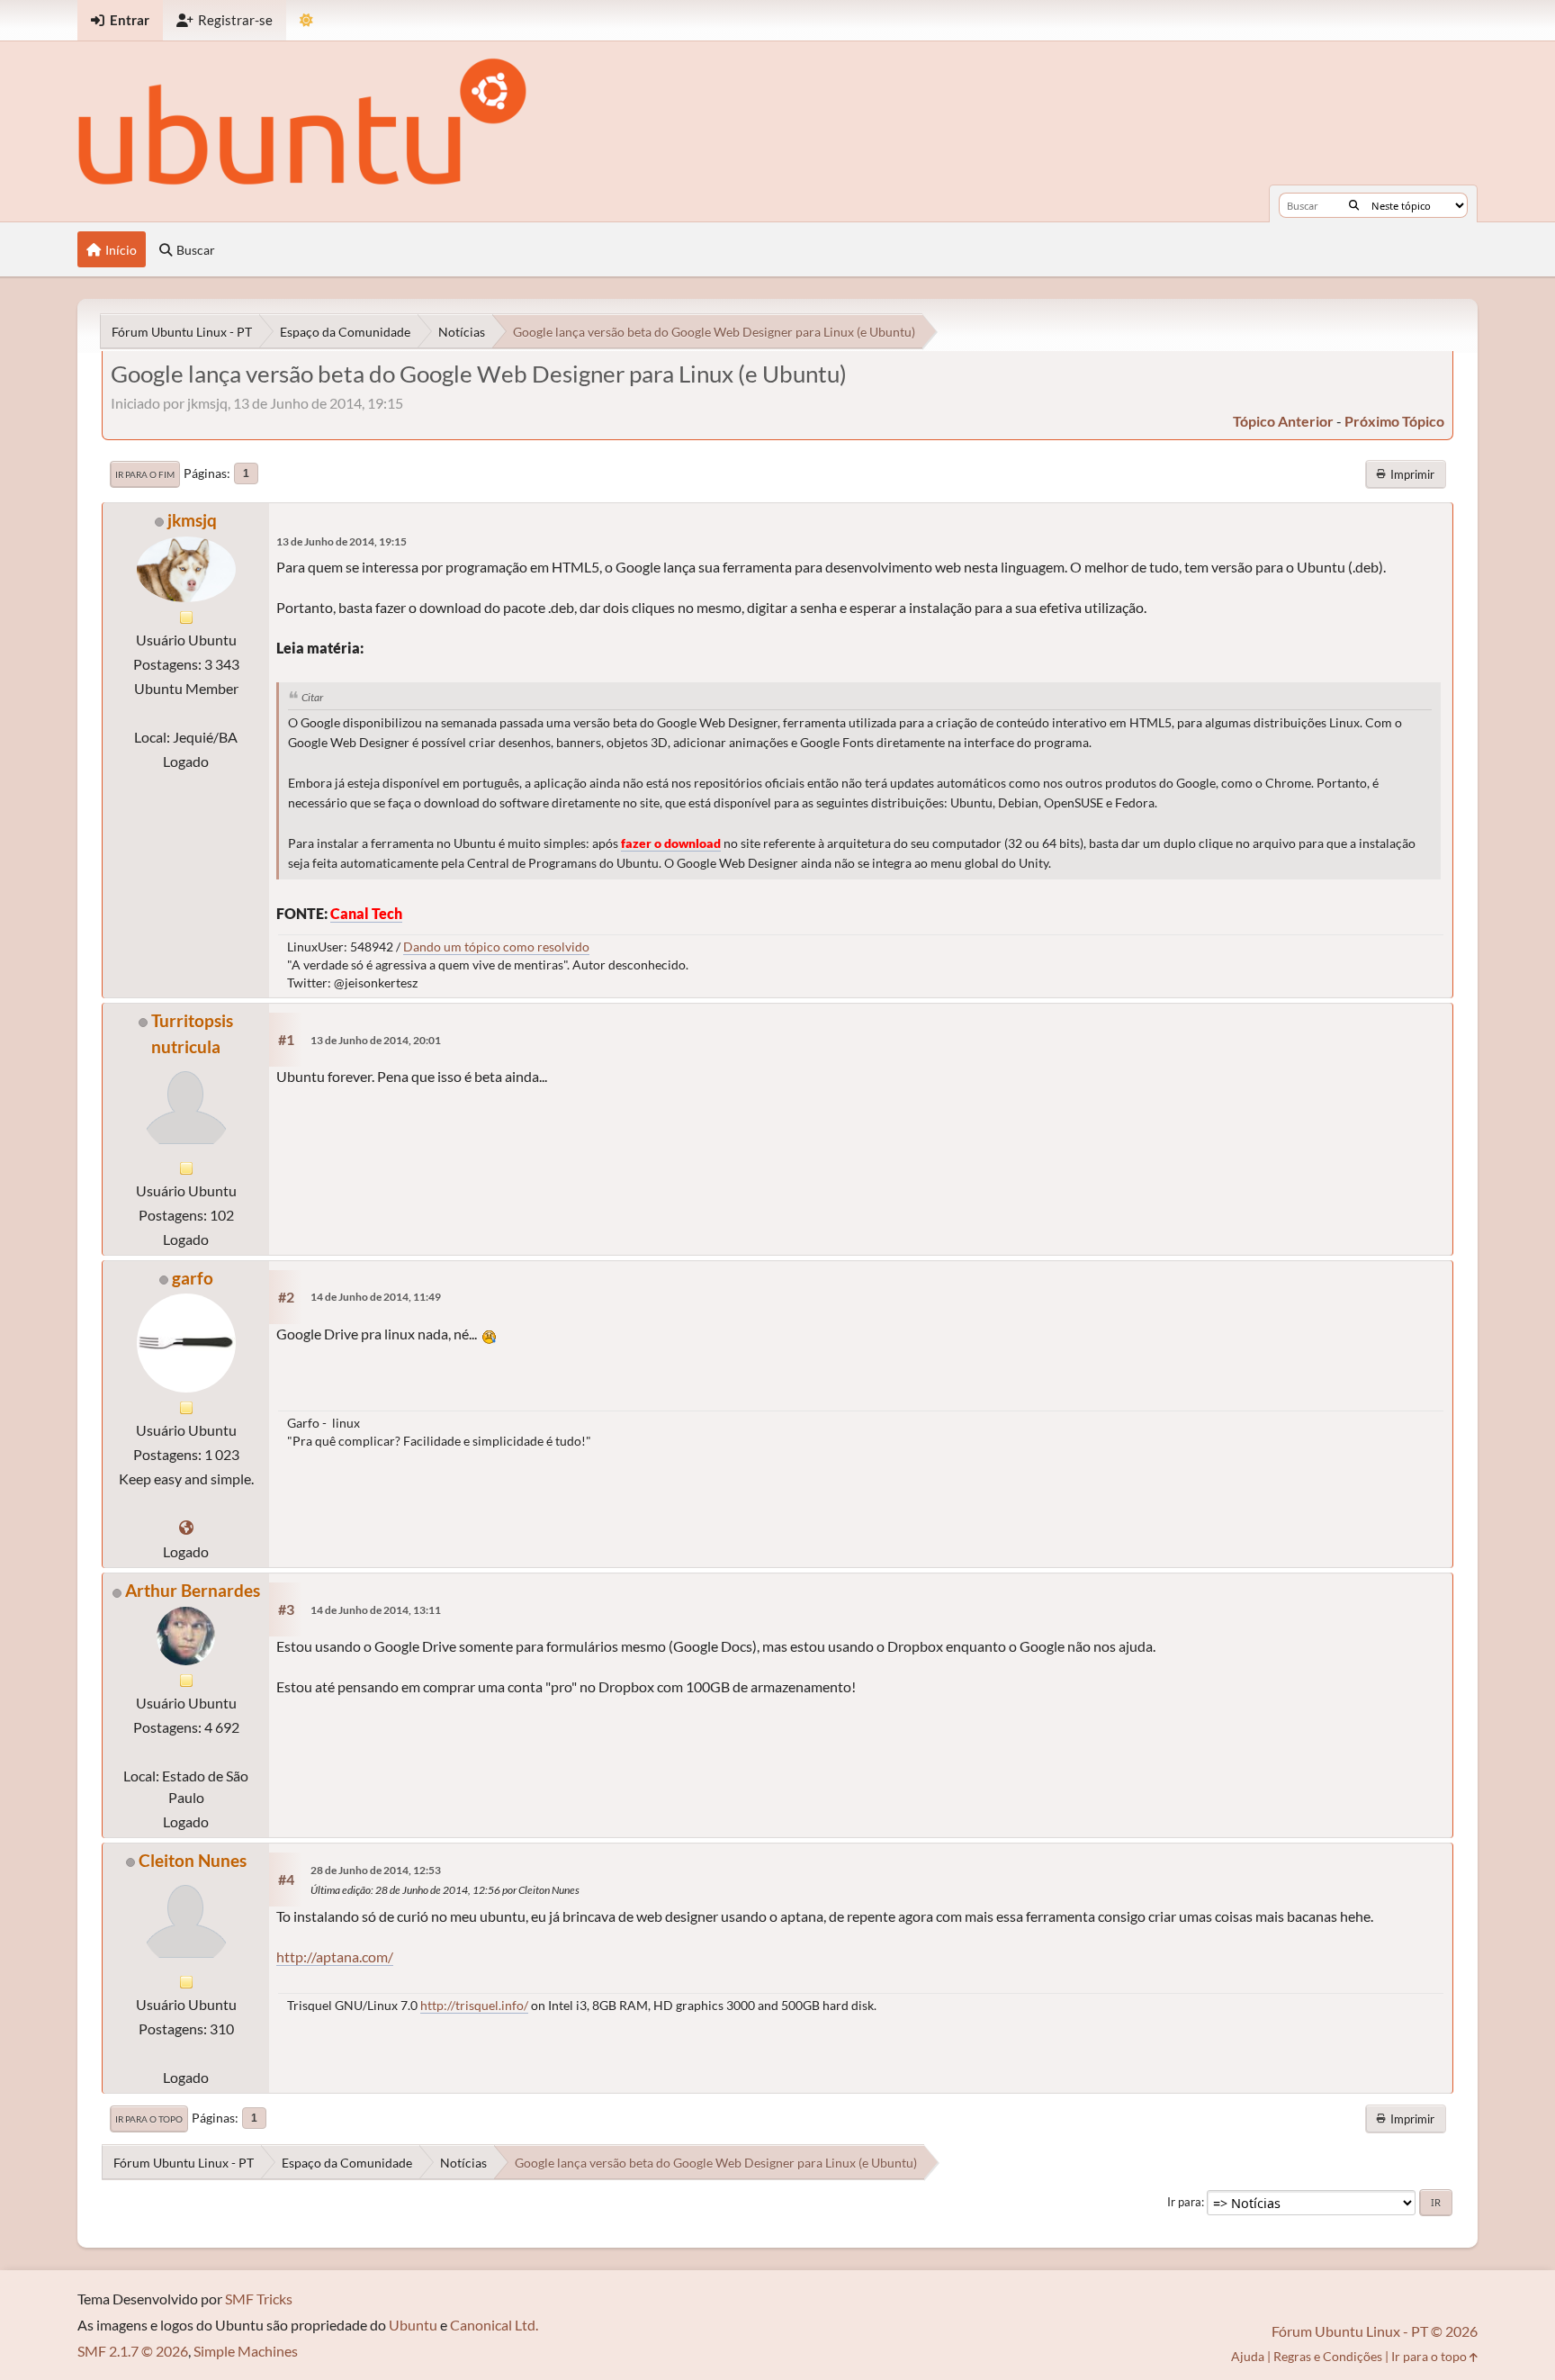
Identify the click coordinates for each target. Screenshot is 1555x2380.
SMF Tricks (259, 2299)
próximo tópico (1394, 421)
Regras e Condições (1328, 2356)
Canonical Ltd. (494, 2325)
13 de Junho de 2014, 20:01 (376, 1040)
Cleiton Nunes (193, 1860)
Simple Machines (246, 2351)
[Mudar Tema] (306, 20)
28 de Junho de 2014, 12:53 (376, 1870)
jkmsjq (192, 520)
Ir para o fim (145, 474)
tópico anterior (1283, 421)
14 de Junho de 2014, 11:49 (376, 1297)
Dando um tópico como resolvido (496, 947)
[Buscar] (1354, 205)
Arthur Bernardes (193, 1590)
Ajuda (1248, 2356)
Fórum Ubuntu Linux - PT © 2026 (1375, 2331)
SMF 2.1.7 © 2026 (133, 2351)
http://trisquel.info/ (474, 2005)
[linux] (186, 1527)
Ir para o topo (149, 2119)
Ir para (1184, 2202)
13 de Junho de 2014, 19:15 (342, 541)
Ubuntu (413, 2325)
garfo (193, 1278)
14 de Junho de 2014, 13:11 (376, 1610)
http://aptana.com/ (335, 1956)
